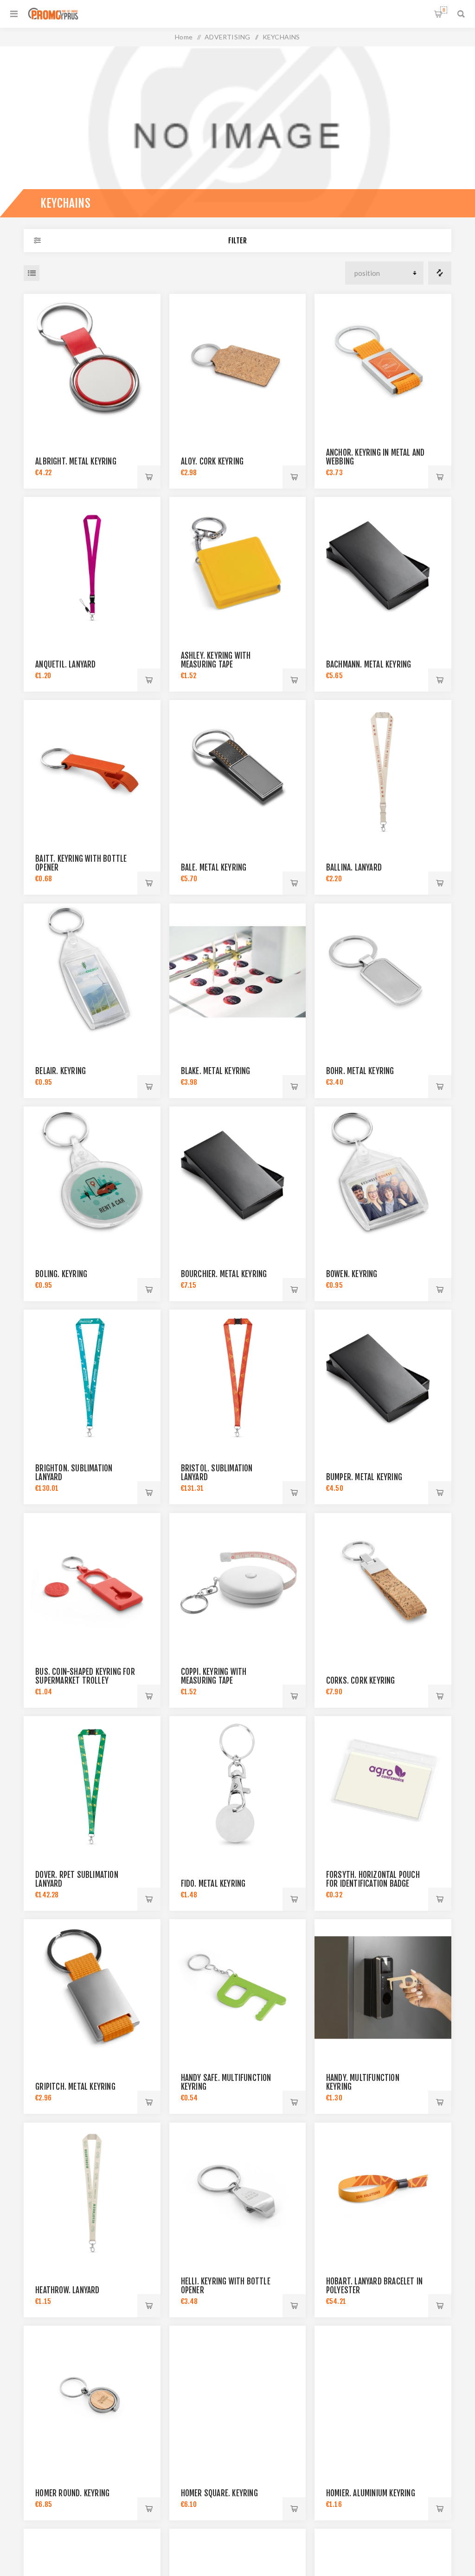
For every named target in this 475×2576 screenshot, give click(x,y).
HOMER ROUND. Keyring (72, 2493)
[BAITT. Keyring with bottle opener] (92, 768)
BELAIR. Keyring (61, 1071)
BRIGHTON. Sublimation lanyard (74, 1473)
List (32, 273)
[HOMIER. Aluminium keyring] (383, 2394)
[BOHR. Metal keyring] (383, 972)
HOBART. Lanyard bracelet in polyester (374, 2286)
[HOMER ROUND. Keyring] (92, 2394)
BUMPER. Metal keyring (364, 1477)
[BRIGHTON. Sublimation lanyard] (92, 1378)
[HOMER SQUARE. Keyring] (238, 2394)
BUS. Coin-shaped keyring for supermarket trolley (85, 1676)
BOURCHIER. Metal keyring (224, 1274)
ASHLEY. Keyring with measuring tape (216, 660)
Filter (237, 241)
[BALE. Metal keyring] (238, 768)
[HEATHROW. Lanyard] (92, 2191)
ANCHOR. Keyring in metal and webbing (376, 457)
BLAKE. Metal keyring (216, 1071)
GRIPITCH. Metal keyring (75, 2087)
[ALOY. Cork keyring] (238, 362)
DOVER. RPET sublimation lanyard (77, 1879)
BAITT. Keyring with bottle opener (81, 863)
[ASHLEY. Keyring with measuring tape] (238, 565)
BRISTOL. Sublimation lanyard (217, 1473)
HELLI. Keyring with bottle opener (226, 2286)
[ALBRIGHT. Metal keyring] (92, 362)
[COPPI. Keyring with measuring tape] (238, 1581)
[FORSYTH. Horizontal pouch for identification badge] (383, 1784)
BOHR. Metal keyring (360, 1071)
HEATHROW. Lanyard (67, 2290)
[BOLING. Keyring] (92, 1175)
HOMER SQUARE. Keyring (219, 2493)
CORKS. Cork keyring (361, 1681)
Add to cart (149, 477)
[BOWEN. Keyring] (383, 1175)
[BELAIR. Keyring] (92, 972)
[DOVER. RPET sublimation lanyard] (92, 1784)
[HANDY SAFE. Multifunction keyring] (238, 1988)
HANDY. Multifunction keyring (363, 2082)
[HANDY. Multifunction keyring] (383, 1988)
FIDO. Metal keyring (213, 1884)
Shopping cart (444, 10)
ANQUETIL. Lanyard (65, 665)
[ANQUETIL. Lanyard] (92, 565)
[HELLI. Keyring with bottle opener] (238, 2191)
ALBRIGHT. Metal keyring (76, 461)
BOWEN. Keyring (352, 1274)
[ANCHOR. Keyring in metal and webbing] (383, 362)
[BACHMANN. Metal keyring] (383, 565)
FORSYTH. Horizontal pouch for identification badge (373, 1879)
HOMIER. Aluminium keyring (371, 2493)
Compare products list (440, 273)
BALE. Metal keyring (214, 868)
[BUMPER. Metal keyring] (383, 1378)
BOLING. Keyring (61, 1274)
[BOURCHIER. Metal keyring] (238, 1175)
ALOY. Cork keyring (212, 461)
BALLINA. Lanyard (354, 868)
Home (184, 37)
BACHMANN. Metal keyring (369, 665)
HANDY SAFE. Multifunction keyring (226, 2082)
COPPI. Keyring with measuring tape (214, 1676)
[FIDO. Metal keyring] (238, 1784)
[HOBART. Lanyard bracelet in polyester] (383, 2191)
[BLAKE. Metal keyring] (238, 972)
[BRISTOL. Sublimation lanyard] (238, 1378)
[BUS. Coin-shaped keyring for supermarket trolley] (92, 1581)
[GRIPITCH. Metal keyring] (92, 1988)
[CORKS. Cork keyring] (383, 1581)
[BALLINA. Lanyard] (383, 768)
